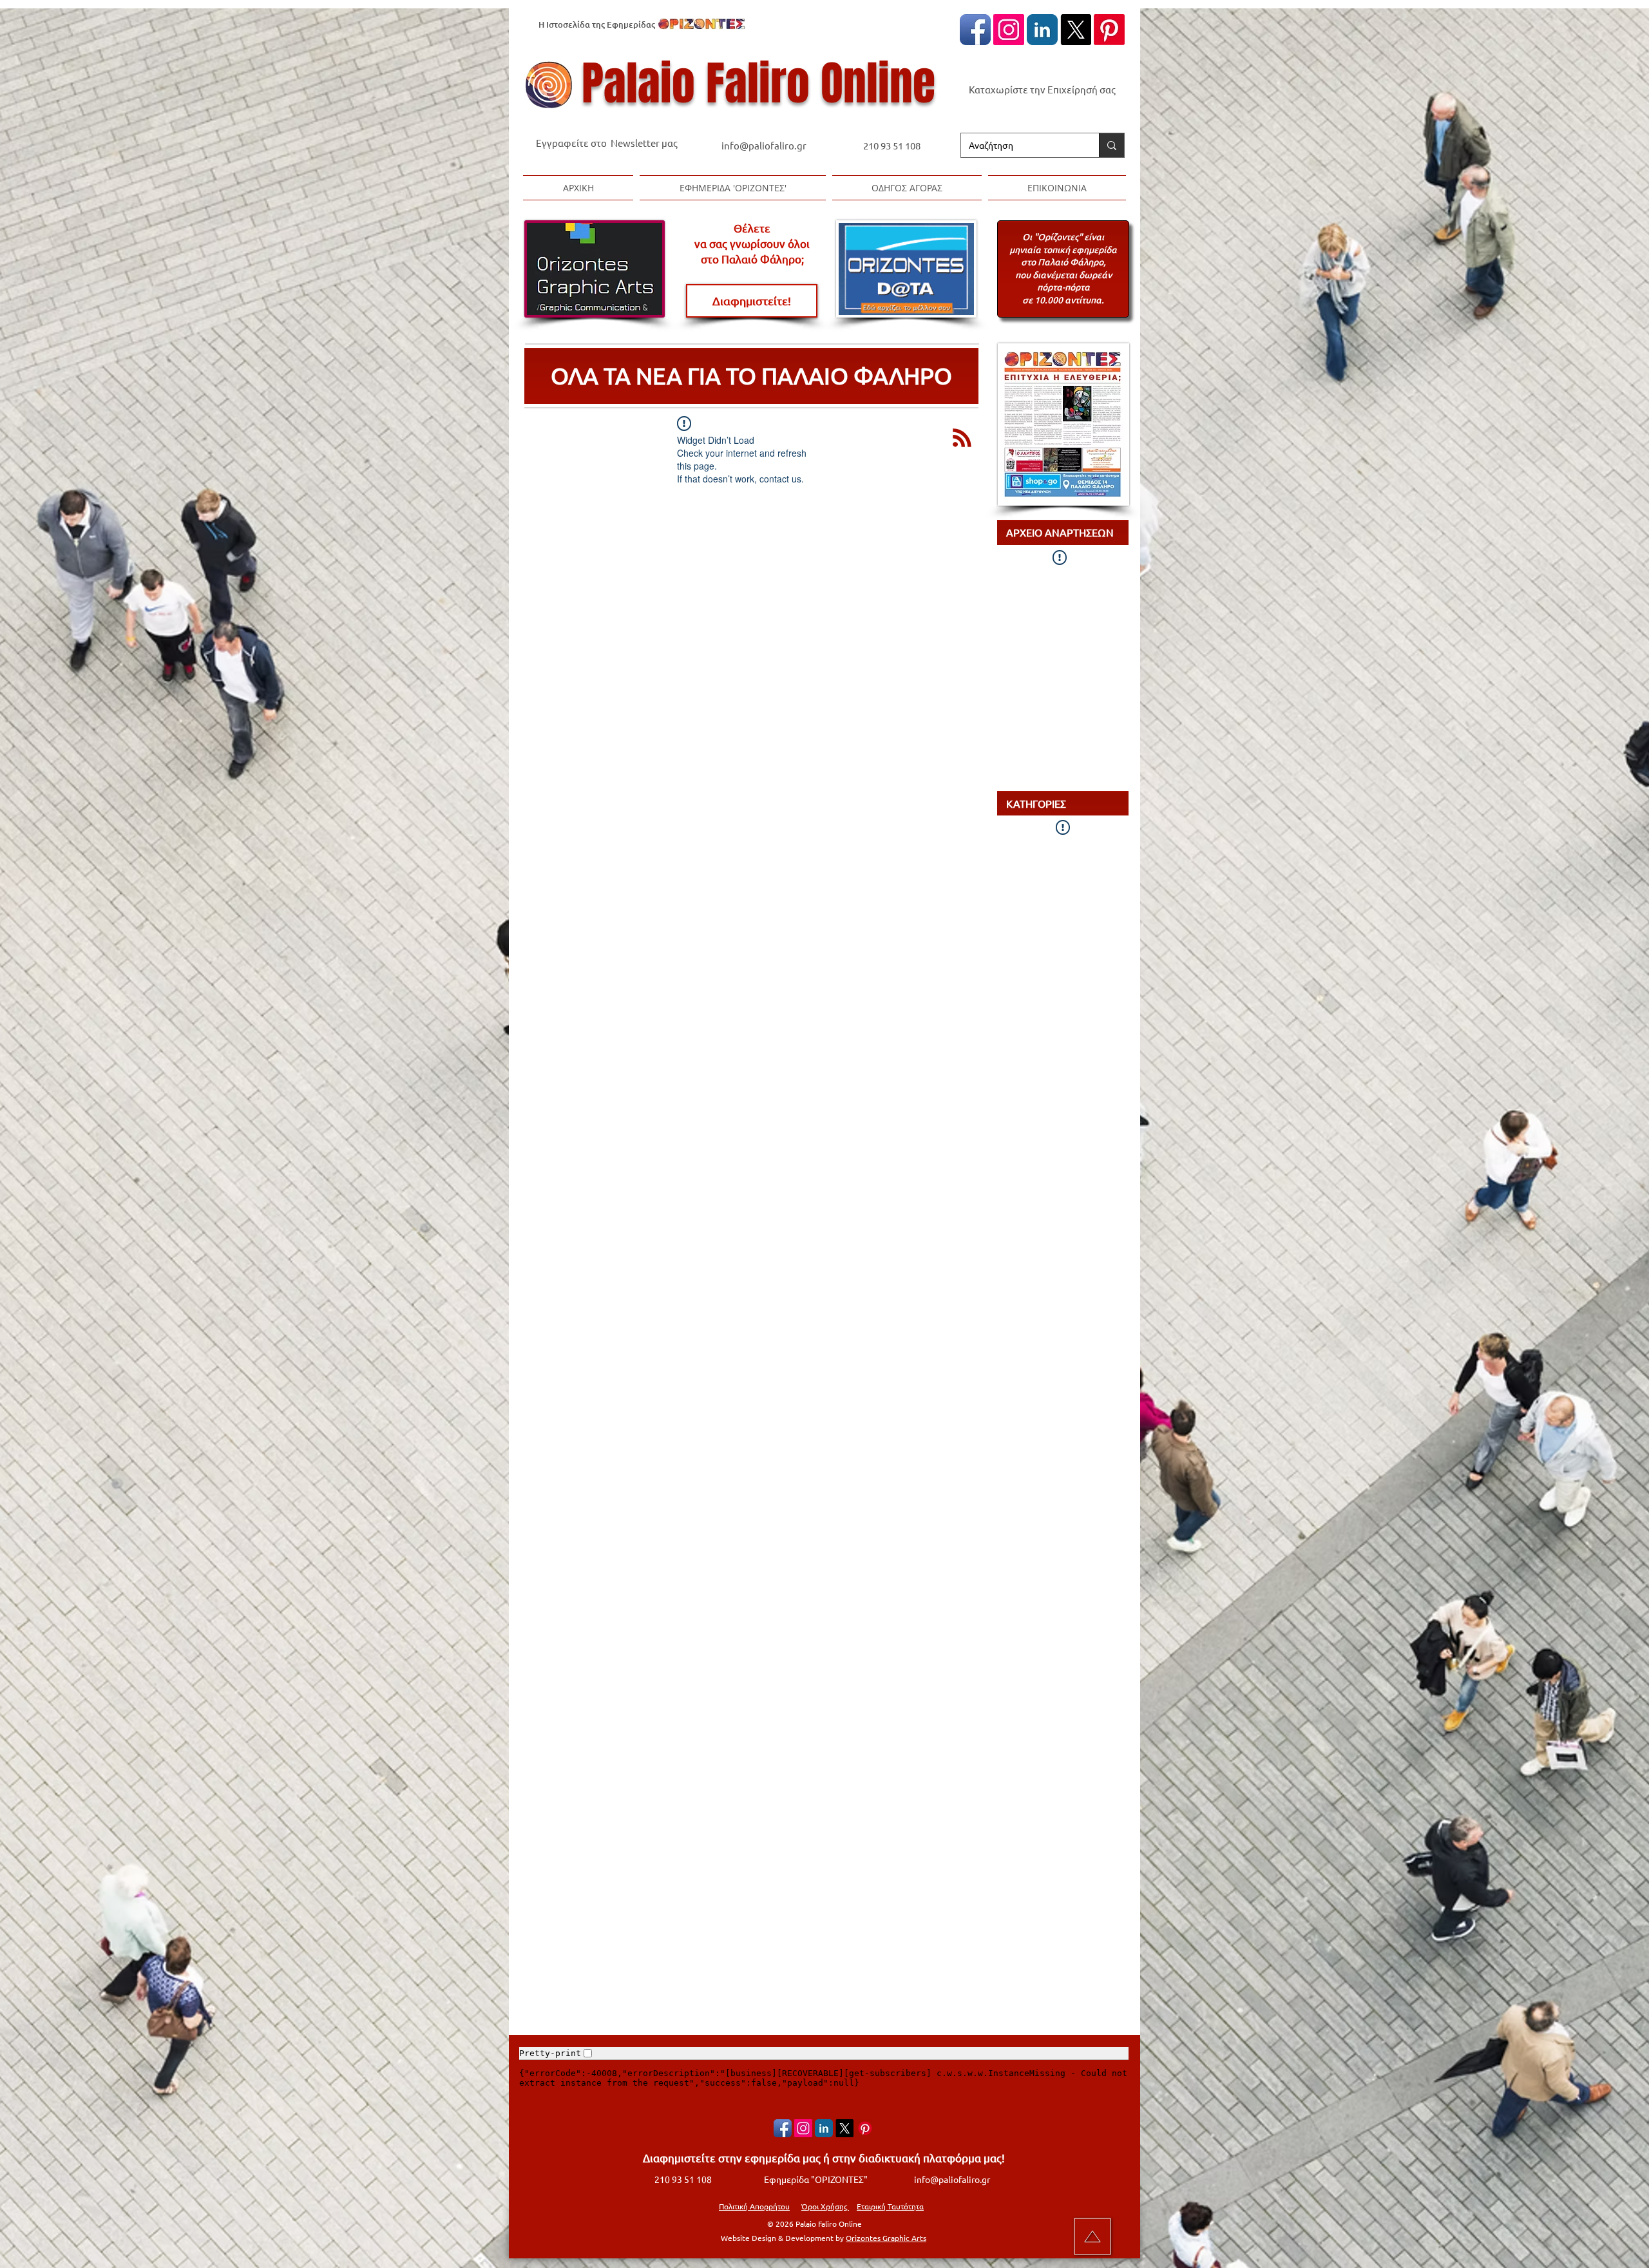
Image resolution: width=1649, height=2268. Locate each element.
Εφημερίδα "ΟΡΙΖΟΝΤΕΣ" (816, 2179)
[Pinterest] (1109, 30)
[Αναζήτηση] (1111, 145)
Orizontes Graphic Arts (886, 2238)
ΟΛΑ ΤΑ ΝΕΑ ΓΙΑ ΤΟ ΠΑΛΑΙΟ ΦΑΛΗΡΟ (751, 375)
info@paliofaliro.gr (765, 145)
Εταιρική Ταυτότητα (890, 2206)
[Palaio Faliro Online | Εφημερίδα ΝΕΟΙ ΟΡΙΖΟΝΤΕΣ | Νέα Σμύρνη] (1042, 30)
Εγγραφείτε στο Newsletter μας (607, 143)
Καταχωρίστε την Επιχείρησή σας (1042, 89)
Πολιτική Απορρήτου (754, 2206)
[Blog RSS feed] (962, 438)
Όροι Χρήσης (825, 2206)
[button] (733, 188)
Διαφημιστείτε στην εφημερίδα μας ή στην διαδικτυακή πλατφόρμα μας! (824, 2158)
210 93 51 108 (892, 145)
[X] (1076, 30)
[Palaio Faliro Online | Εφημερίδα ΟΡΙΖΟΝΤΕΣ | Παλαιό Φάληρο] (975, 30)
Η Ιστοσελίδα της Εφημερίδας (597, 24)
